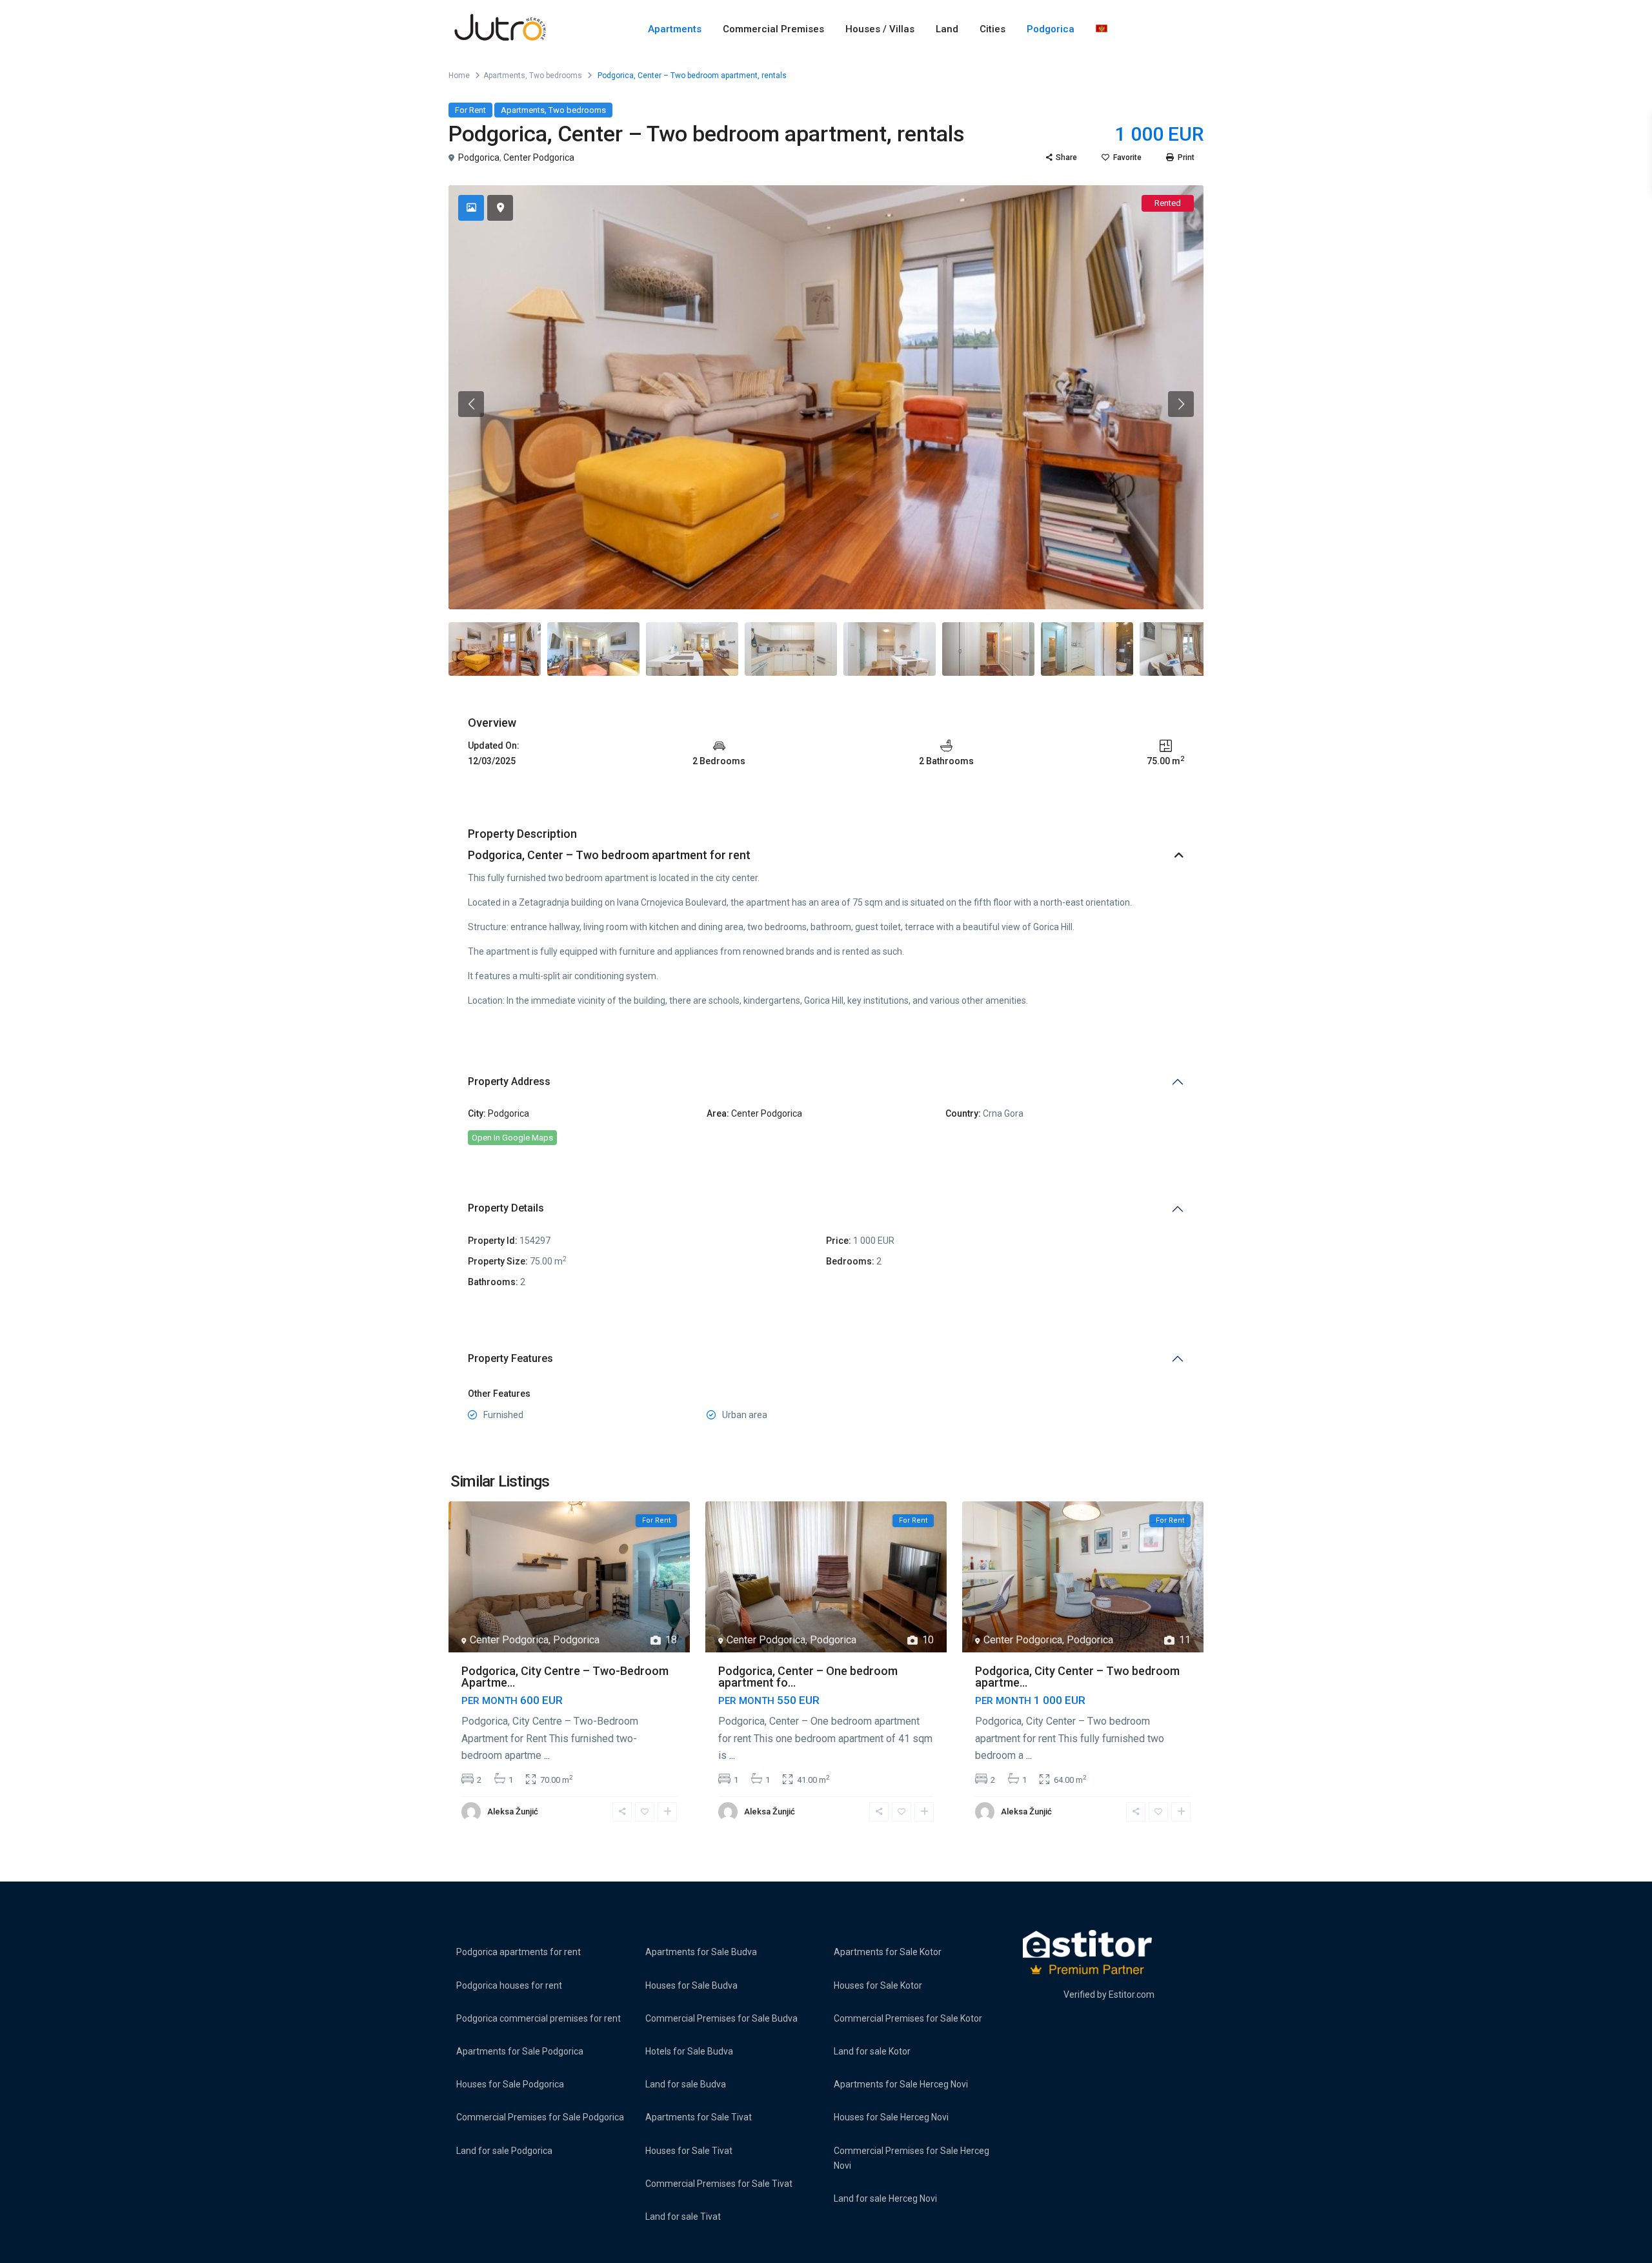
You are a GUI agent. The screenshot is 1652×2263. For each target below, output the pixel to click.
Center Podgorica (539, 157)
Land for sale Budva (686, 2084)
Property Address (509, 1081)
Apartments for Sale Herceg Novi (901, 2084)
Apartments (675, 29)
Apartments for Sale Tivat (699, 2117)
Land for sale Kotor (872, 2051)
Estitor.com (1132, 1994)
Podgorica (1051, 29)
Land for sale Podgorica (504, 2151)
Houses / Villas (880, 29)
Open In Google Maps (512, 1138)
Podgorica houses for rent (509, 1985)
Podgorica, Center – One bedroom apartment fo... (808, 1677)
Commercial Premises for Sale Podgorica (540, 2117)
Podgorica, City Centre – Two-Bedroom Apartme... (565, 1677)
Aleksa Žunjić (513, 1811)
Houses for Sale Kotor (878, 1985)
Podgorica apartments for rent (519, 1952)
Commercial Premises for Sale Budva (721, 2018)
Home (459, 76)
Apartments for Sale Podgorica (520, 2051)
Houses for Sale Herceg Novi (891, 2117)
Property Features (510, 1358)
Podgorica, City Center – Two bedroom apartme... (1077, 1677)
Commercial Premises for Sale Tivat (719, 2184)
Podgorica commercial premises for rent (539, 2018)
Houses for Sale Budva (691, 1985)
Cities (992, 29)
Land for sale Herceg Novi (885, 2198)
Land (947, 29)
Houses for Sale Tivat (689, 2151)
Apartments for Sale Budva (701, 1952)
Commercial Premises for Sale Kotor (908, 2018)
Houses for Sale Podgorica (510, 2084)
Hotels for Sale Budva (689, 2051)
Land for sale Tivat (683, 2217)
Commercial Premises (773, 29)
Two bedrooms (556, 76)
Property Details (506, 1208)
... (547, 1755)
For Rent (470, 110)
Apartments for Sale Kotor (888, 1952)
